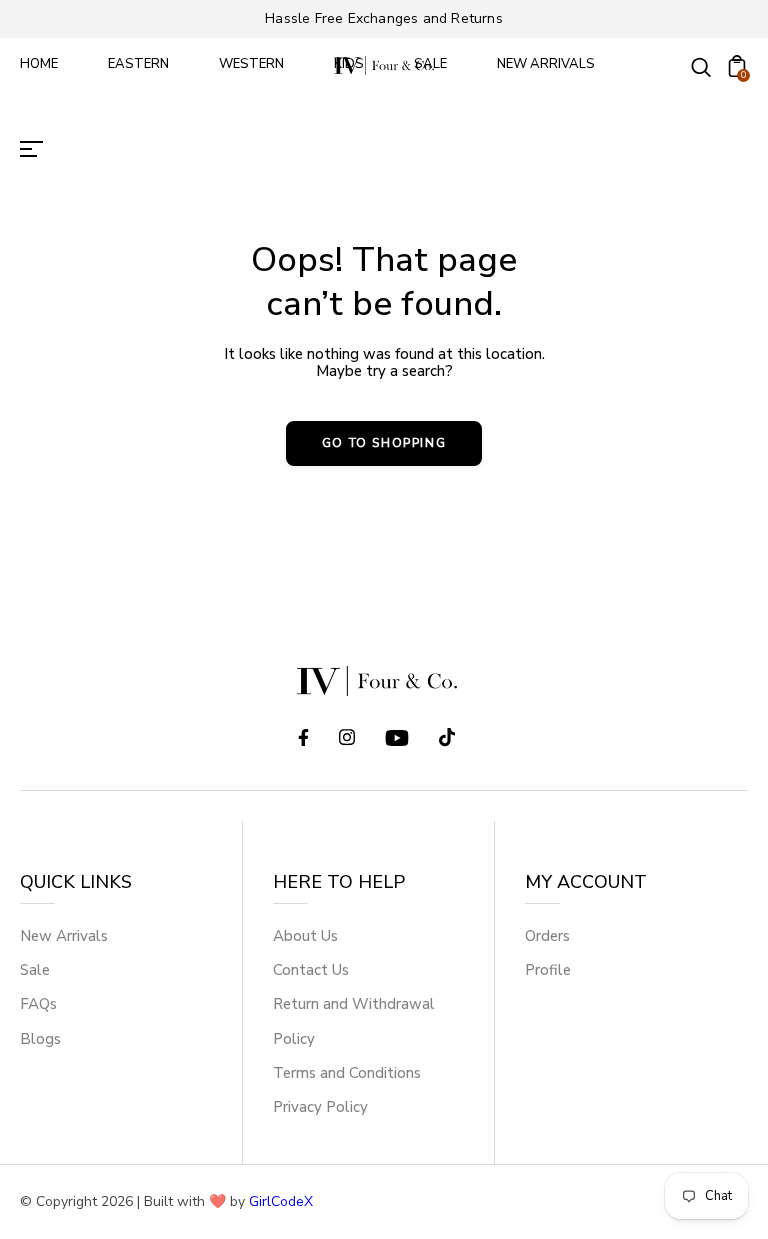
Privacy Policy (320, 1107)
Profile (548, 970)
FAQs (38, 1004)
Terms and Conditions (347, 1073)
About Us (305, 936)
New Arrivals (64, 936)
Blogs (40, 1039)
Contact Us (311, 970)
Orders (547, 936)
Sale (35, 970)
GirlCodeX (281, 1201)
